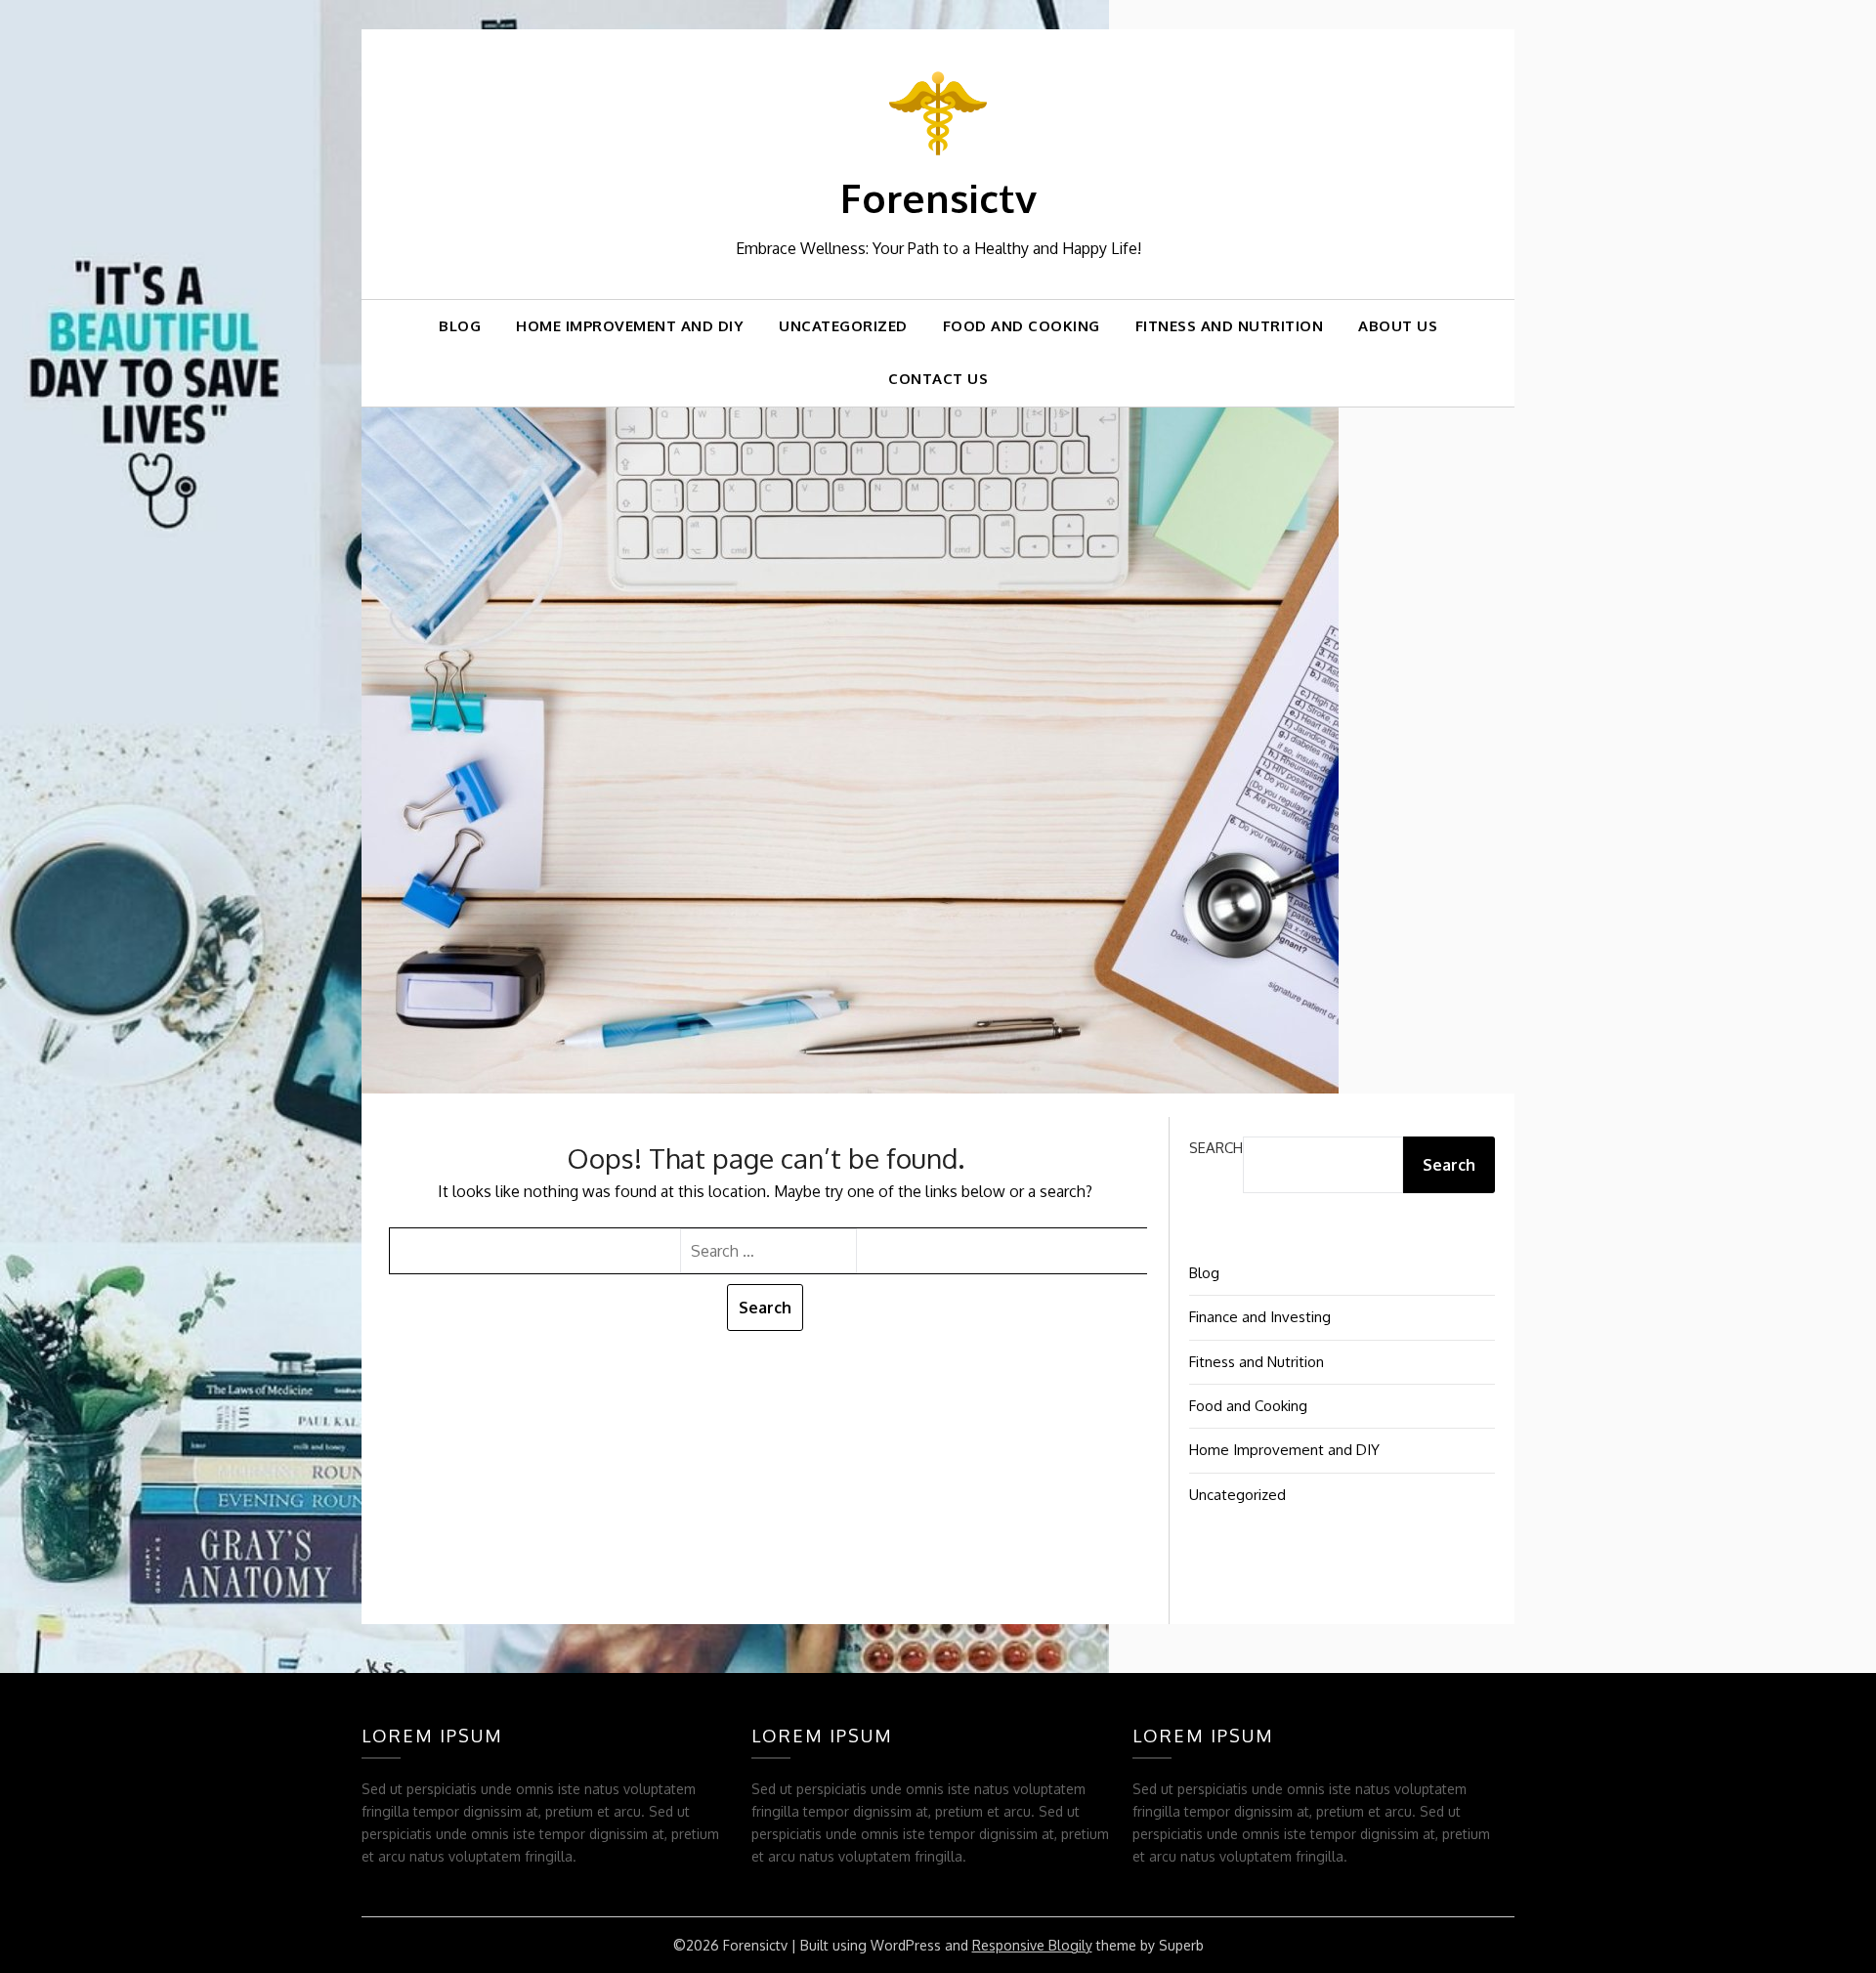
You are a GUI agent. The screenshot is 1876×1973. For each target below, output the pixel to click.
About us (1398, 326)
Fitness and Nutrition (1230, 326)
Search (1216, 1148)
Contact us (938, 379)
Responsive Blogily (1032, 1945)
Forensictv (938, 197)
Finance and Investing (1260, 1317)
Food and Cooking (1022, 326)
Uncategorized (843, 326)
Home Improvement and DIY (630, 326)
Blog (460, 326)
